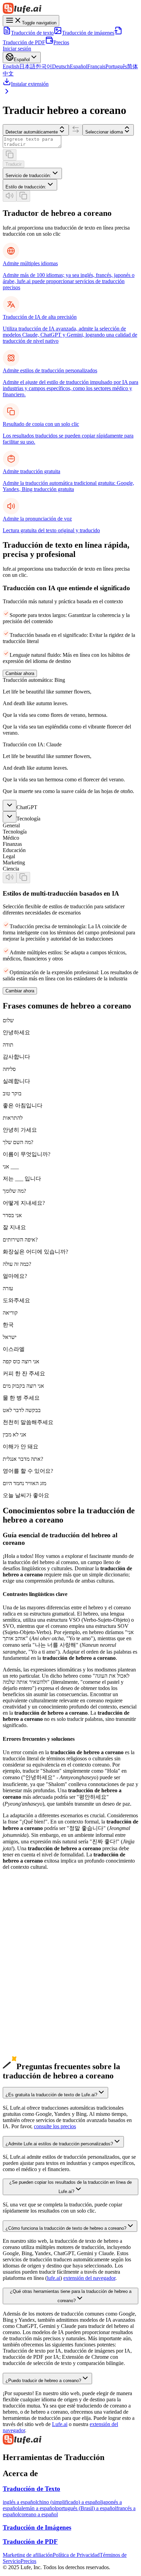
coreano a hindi (19, 2019)
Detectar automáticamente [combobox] (32, 132)
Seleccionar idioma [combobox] (104, 132)
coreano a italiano (22, 2000)
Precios (61, 42)
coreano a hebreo (21, 2050)
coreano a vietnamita (25, 2025)
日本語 (27, 66)
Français (96, 66)
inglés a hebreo (19, 1926)
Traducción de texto (32, 33)
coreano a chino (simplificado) (35, 1963)
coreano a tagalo (20, 2056)
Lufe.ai (60, 2424)
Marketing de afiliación (28, 2555)
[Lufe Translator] (70, 2440)
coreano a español (22, 1982)
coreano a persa (20, 2062)
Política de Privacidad (76, 2555)
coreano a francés (22, 1988)
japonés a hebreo (21, 1951)
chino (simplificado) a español (69, 2502)
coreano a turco (19, 2044)
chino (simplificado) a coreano (35, 1932)
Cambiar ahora (20, 673)
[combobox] (32, 173)
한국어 (44, 66)
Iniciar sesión (17, 49)
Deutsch (61, 66)
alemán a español (38, 2508)
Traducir (14, 164)
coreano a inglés (20, 1957)
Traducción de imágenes (88, 33)
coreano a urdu (19, 2031)
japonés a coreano (22, 1945)
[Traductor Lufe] (70, 9)
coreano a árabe (20, 2013)
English (11, 66)
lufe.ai (54, 2278)
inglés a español (20, 2502)
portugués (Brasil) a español (86, 2508)
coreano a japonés (22, 1969)
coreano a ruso (18, 2007)
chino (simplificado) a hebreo (34, 1939)
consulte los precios (55, 2126)
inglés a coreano (20, 1920)
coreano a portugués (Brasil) (33, 1994)
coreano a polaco (21, 2037)
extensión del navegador (89, 2278)
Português (116, 66)
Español (79, 66)
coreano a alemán (22, 1976)
